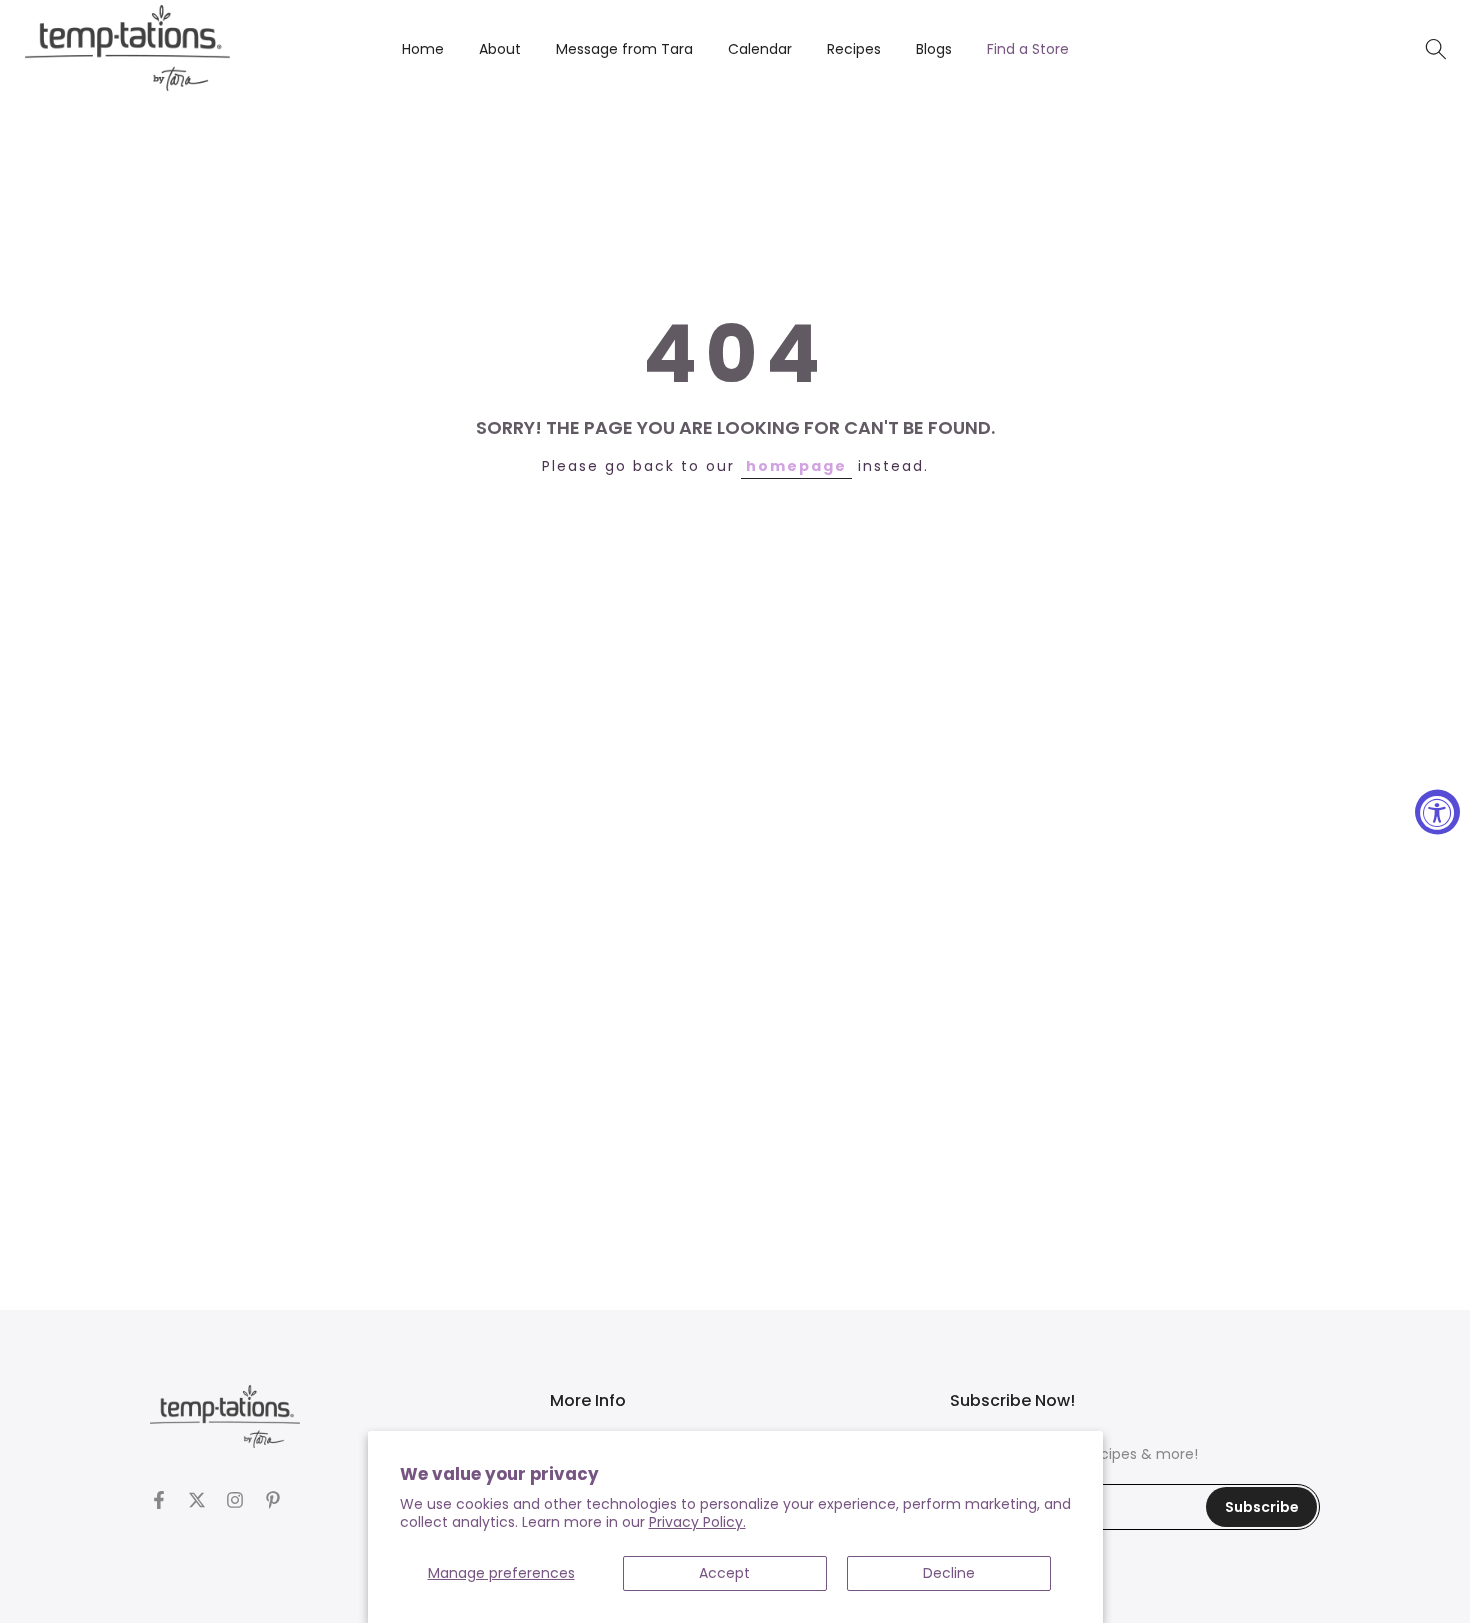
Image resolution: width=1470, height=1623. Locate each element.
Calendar (760, 49)
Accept (724, 1573)
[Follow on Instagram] (235, 1500)
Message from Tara (624, 49)
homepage (796, 466)
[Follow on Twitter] (197, 1500)
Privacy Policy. (697, 1522)
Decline (949, 1573)
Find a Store (1028, 49)
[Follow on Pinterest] (273, 1500)
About (500, 49)
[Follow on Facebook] (159, 1500)
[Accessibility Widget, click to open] (1437, 811)
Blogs (934, 49)
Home (423, 49)
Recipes (854, 49)
